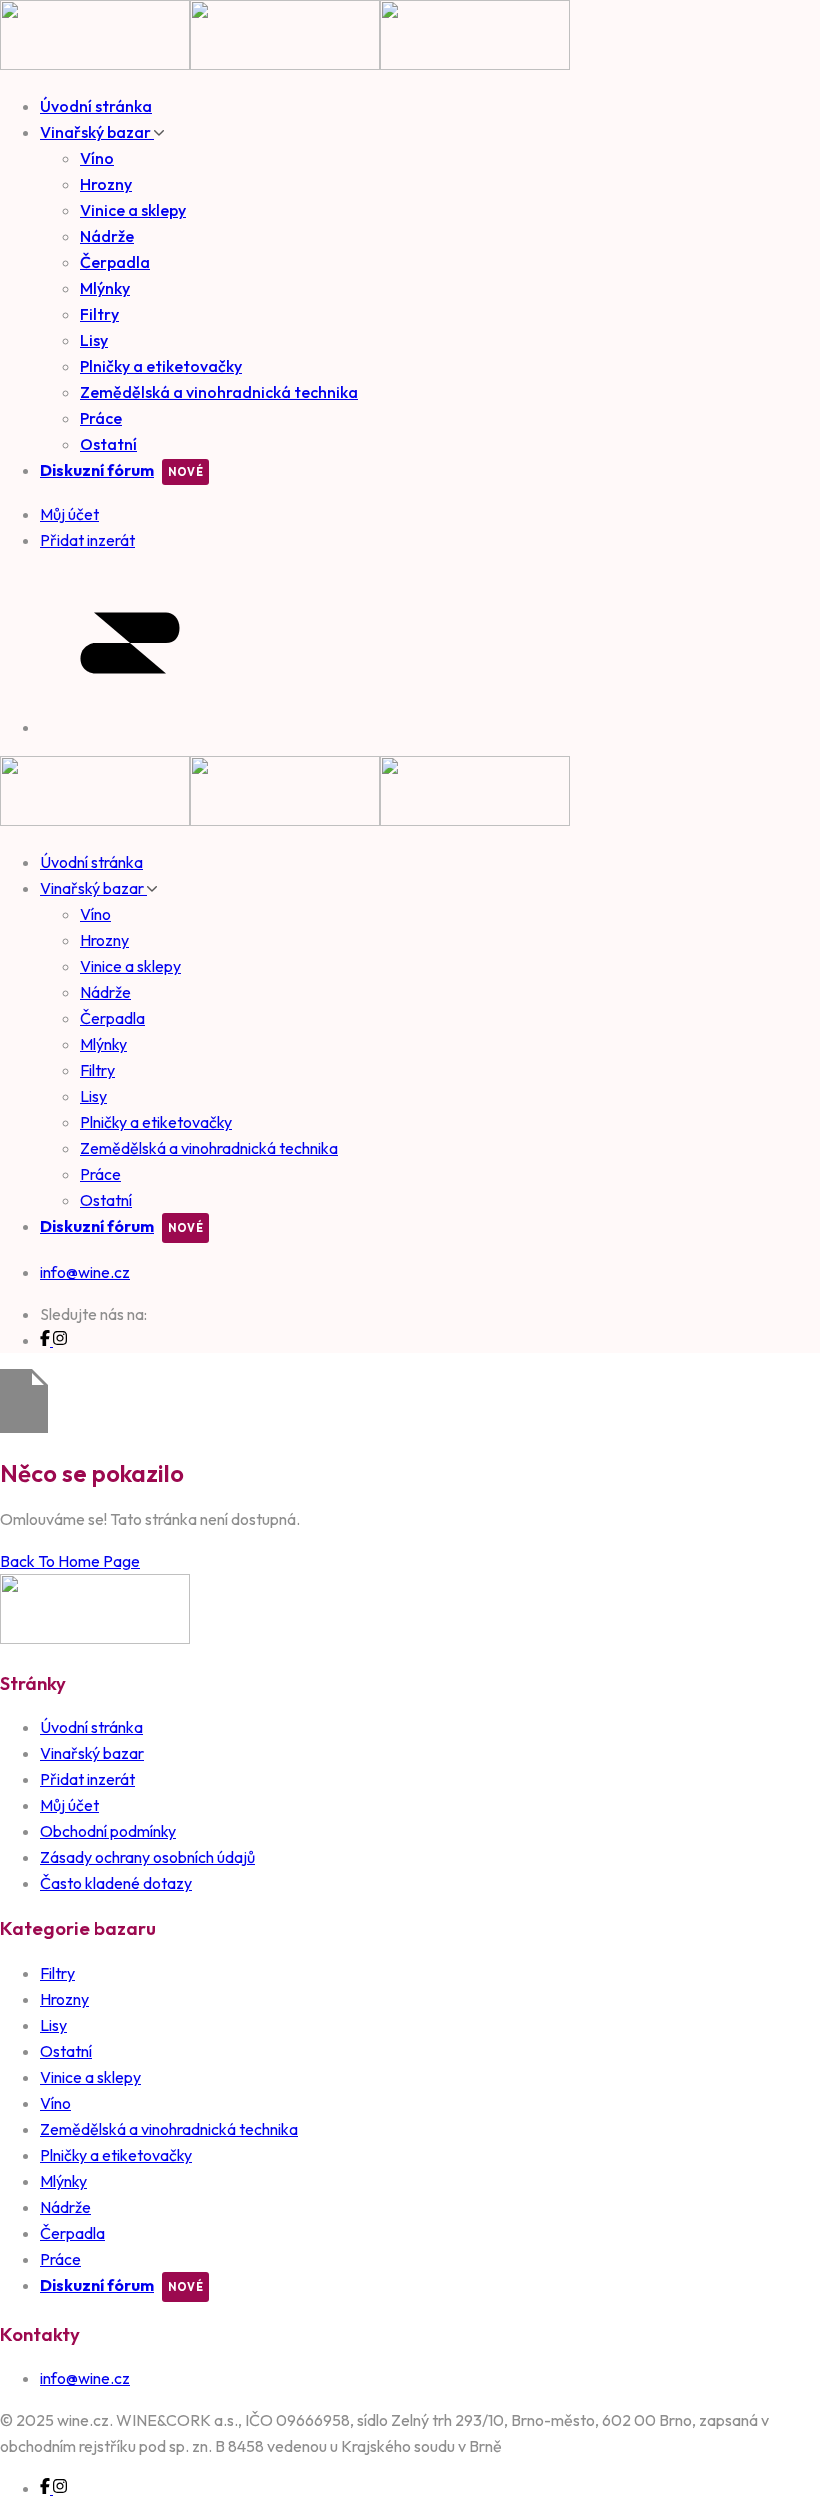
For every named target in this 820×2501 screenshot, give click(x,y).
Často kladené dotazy (116, 1883)
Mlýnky (105, 288)
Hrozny (106, 184)
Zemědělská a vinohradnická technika (219, 392)
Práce (101, 418)
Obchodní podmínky (108, 1831)
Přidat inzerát (87, 1779)
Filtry (99, 314)
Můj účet (69, 1805)
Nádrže (107, 236)
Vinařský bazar (97, 132)
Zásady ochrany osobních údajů (147, 1857)
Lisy (94, 340)
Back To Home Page (70, 1561)
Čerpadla (115, 262)
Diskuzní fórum (97, 470)
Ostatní (108, 444)
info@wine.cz (85, 1272)
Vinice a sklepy (133, 210)
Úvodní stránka (96, 106)
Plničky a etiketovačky (161, 366)
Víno (97, 158)
